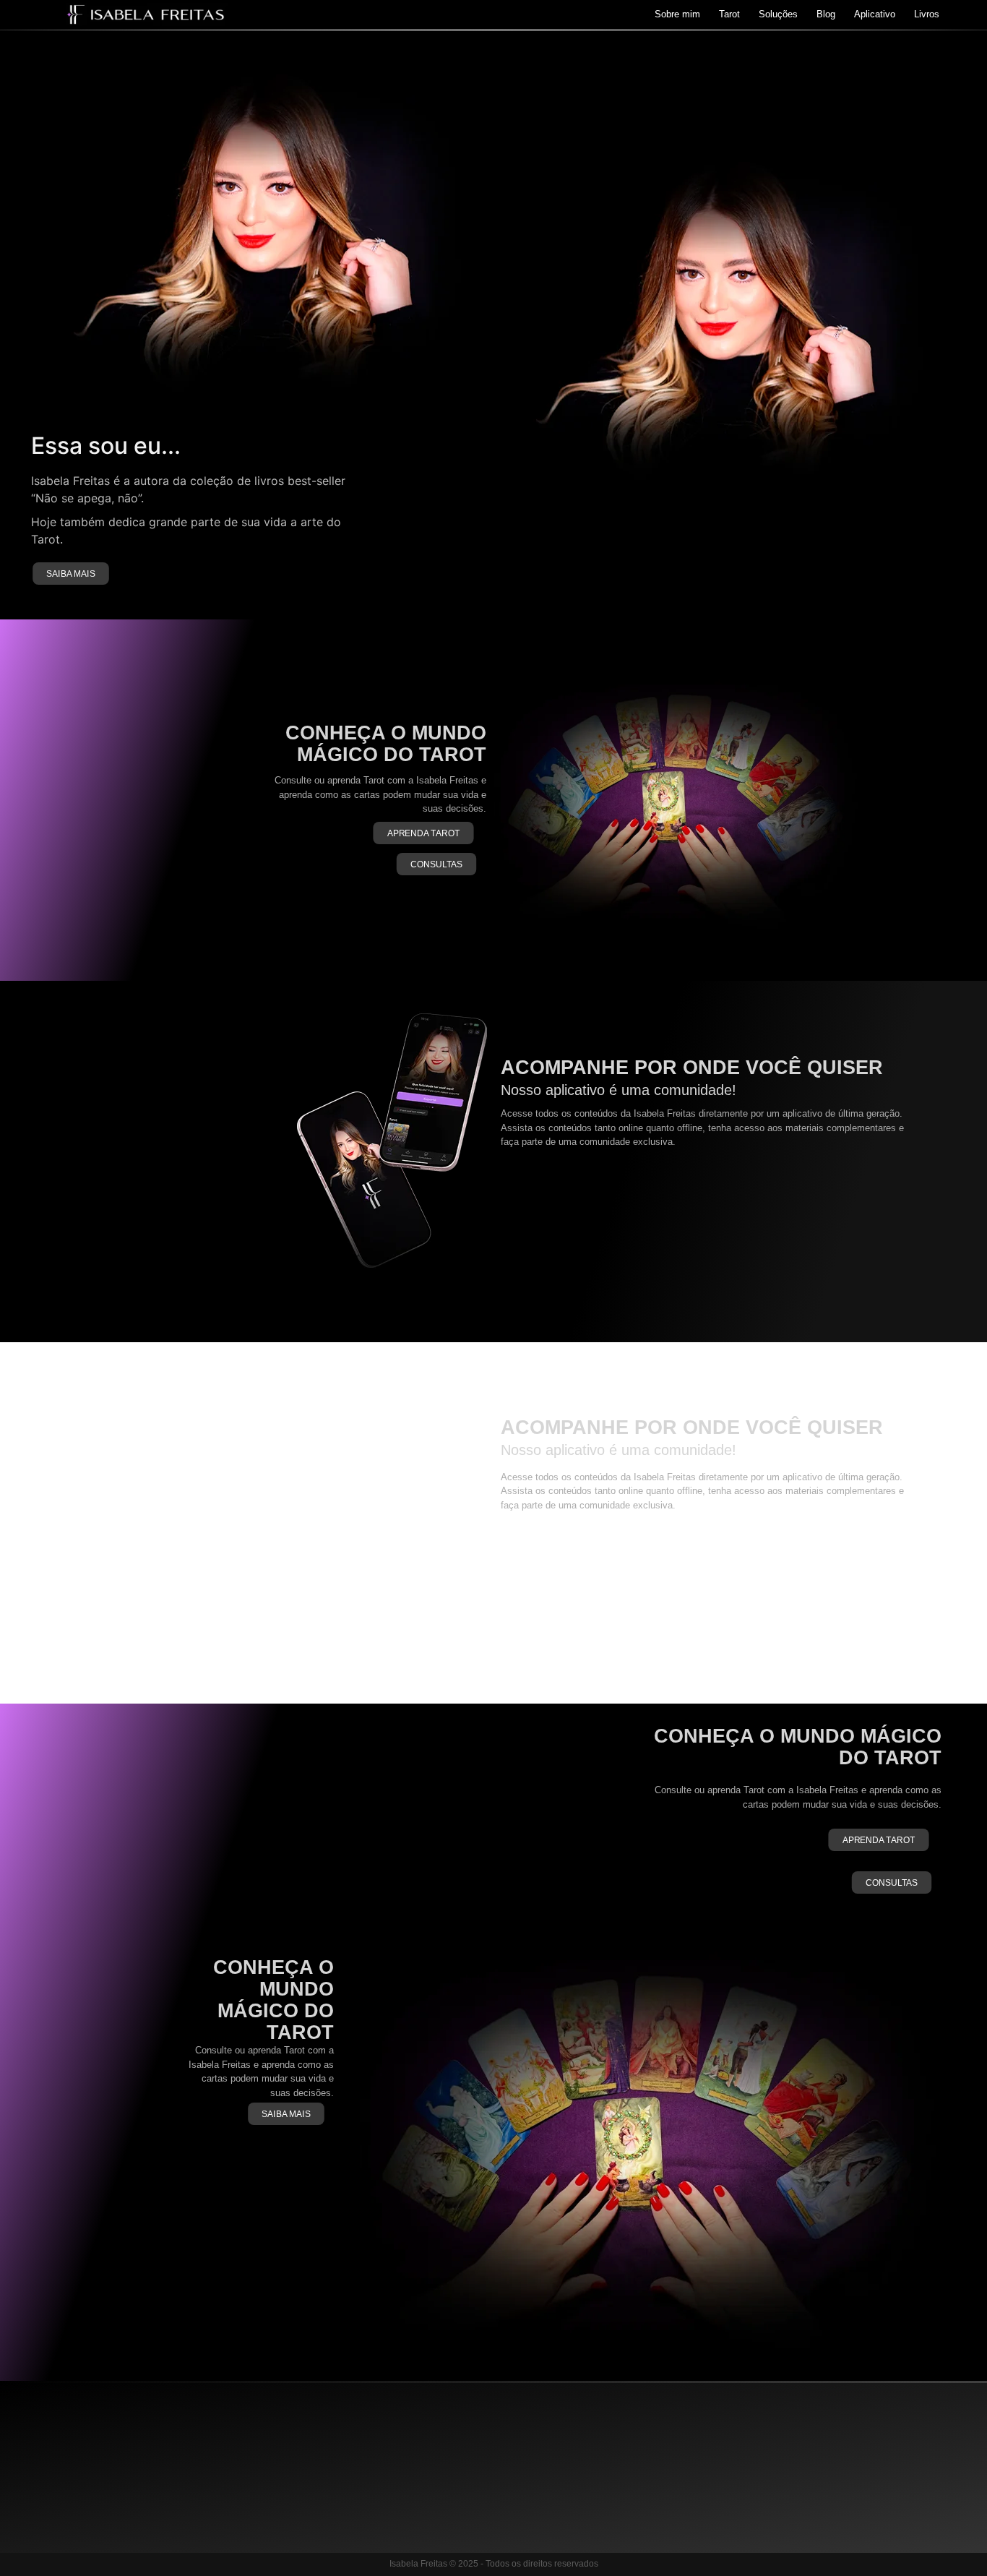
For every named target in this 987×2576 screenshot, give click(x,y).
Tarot (729, 14)
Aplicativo (875, 14)
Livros (927, 14)
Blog (826, 14)
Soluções (778, 14)
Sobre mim (677, 14)
